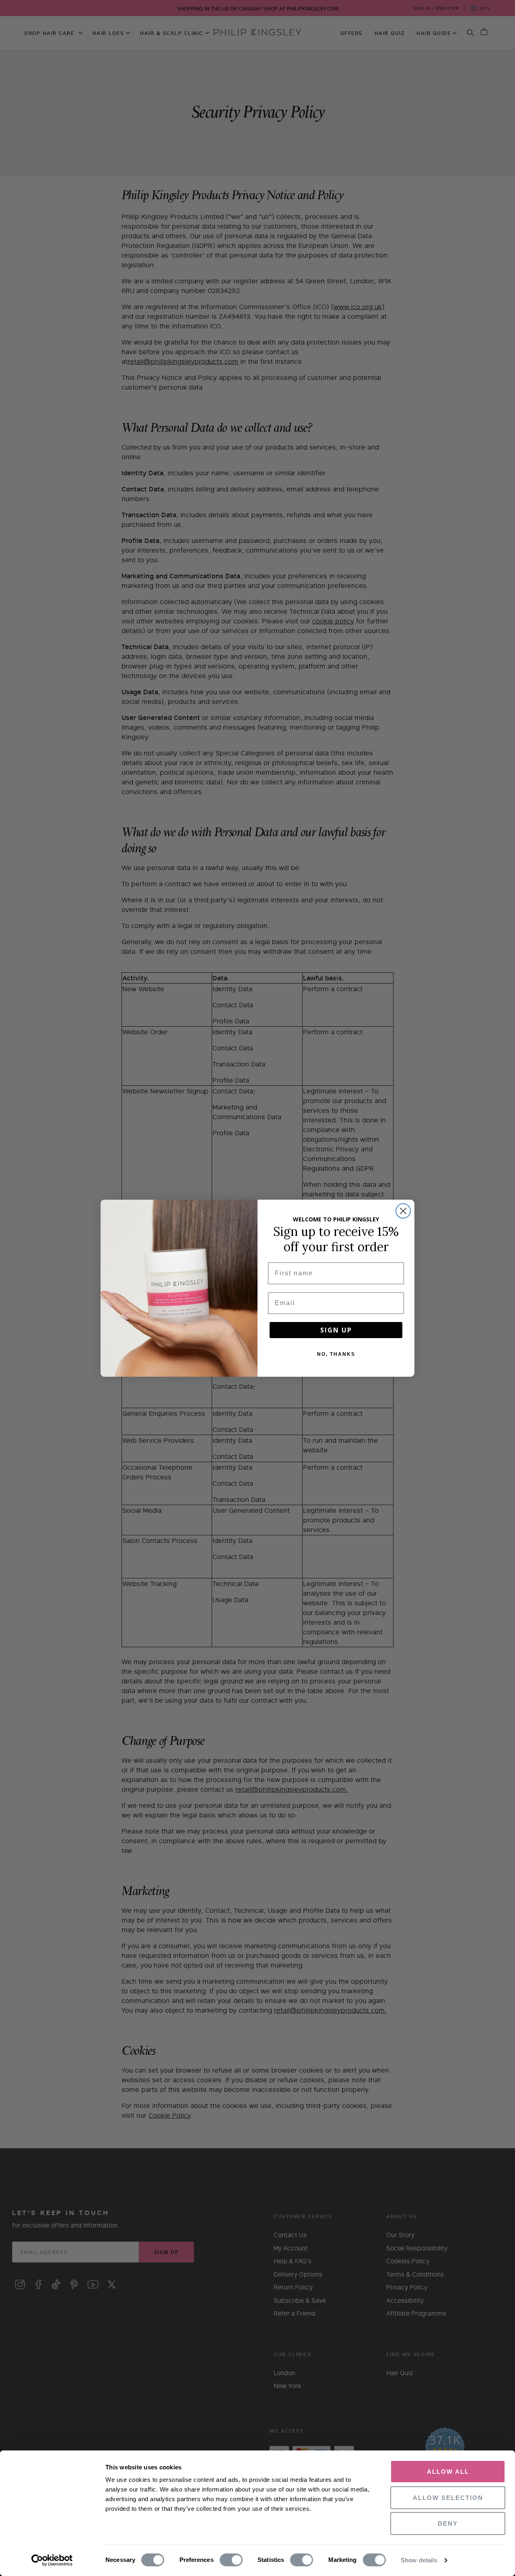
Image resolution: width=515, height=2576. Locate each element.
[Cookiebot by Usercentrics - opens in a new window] (52, 2560)
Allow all (448, 2472)
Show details (419, 2560)
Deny (448, 2523)
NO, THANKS (336, 1354)
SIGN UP (336, 1330)
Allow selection (448, 2498)
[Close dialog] (403, 1211)
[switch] (231, 2560)
